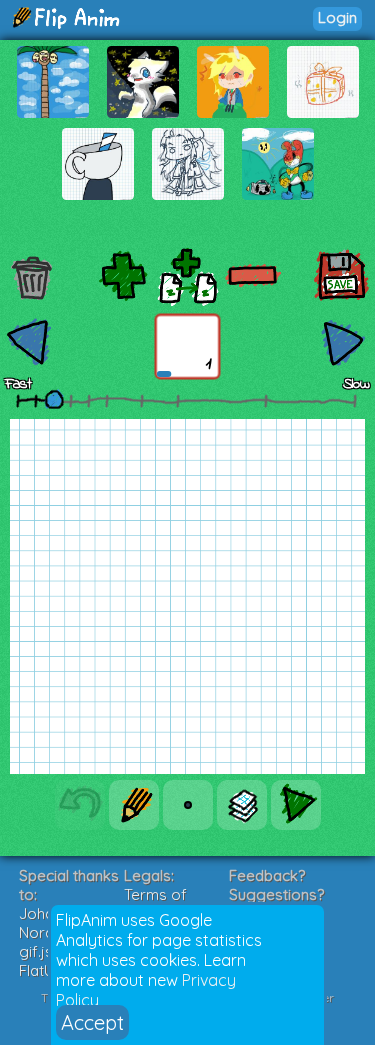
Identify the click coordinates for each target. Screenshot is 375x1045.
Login (337, 17)
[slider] (54, 399)
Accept (92, 1022)
